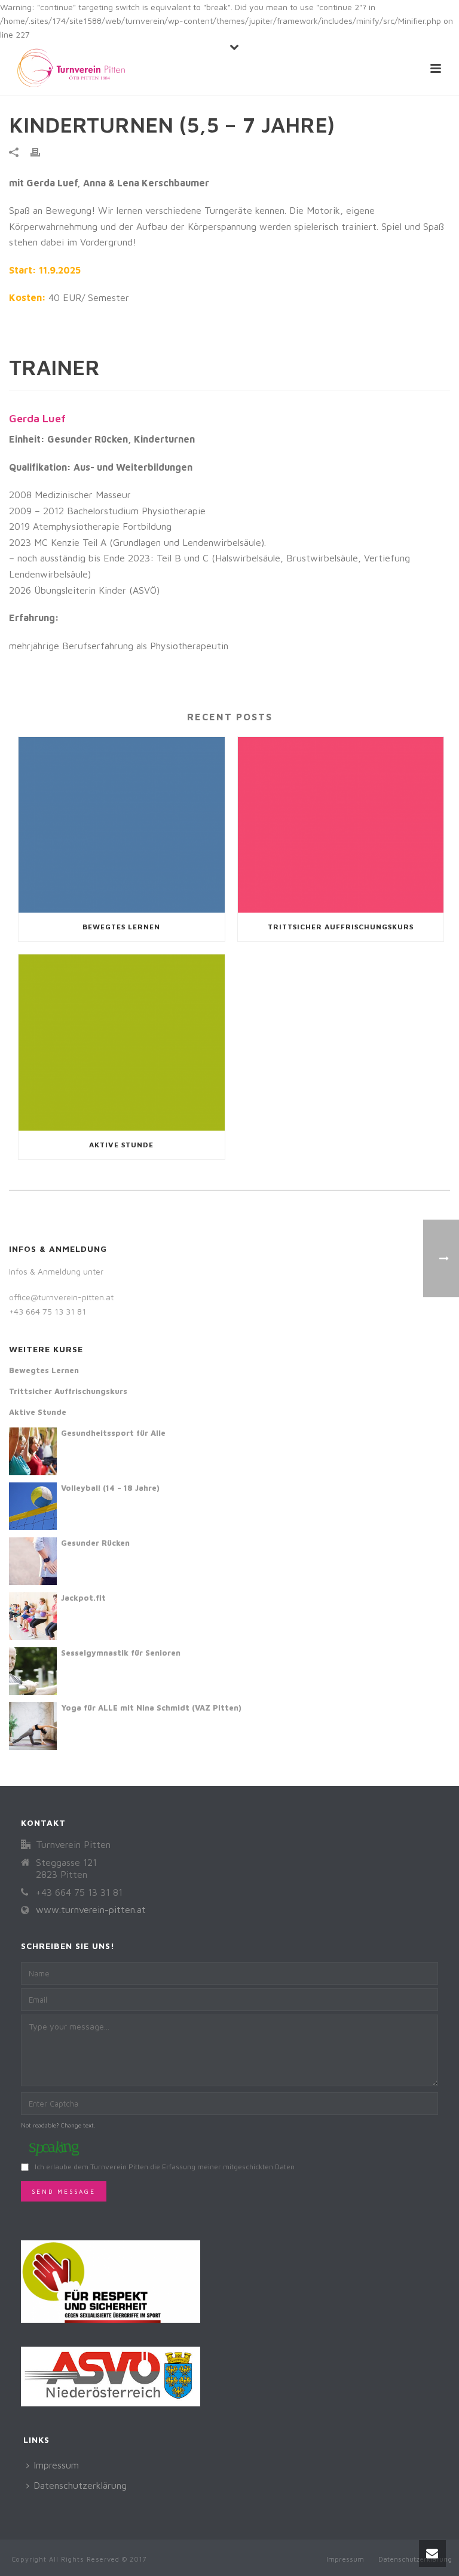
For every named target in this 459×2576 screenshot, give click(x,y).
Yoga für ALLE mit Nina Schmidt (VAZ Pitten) (151, 1708)
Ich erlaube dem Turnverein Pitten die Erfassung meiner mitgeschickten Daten (165, 2167)
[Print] (41, 152)
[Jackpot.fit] (33, 1616)
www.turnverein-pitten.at (91, 1909)
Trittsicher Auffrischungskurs (341, 927)
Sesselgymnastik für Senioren (121, 1653)
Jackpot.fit (83, 1598)
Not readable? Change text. (58, 2125)
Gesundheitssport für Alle (113, 1433)
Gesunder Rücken (95, 1543)
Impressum (56, 2465)
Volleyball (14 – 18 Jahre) (110, 1488)
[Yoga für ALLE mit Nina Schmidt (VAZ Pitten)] (33, 1726)
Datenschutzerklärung (80, 2485)
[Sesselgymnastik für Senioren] (33, 1671)
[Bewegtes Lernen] (122, 825)
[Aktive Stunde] (122, 1043)
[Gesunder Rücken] (33, 1561)
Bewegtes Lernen (121, 927)
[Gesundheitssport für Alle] (33, 1451)
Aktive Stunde (121, 1145)
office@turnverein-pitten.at (61, 1297)
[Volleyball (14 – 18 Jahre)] (33, 1506)
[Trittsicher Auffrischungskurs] (341, 825)
